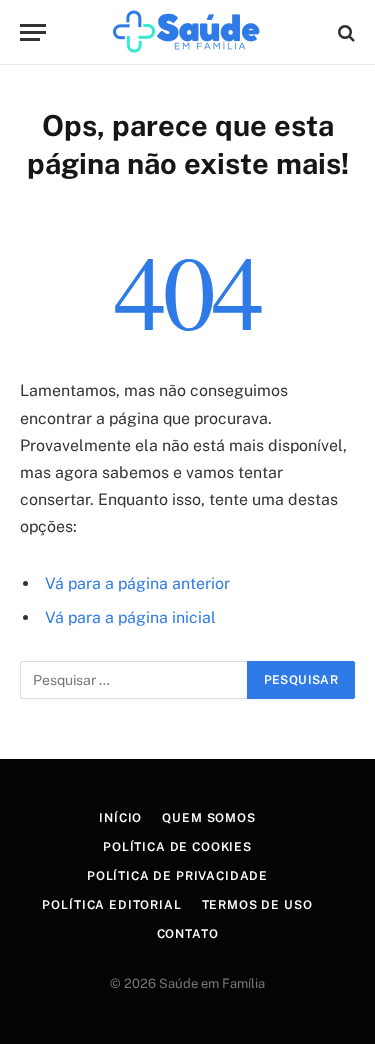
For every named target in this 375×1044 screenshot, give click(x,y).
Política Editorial (111, 905)
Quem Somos (208, 818)
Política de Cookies (177, 847)
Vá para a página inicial (130, 617)
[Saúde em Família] (188, 32)
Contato (188, 934)
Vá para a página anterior (137, 583)
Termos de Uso (257, 905)
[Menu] (33, 32)
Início (120, 818)
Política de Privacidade (177, 876)
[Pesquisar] (344, 32)
